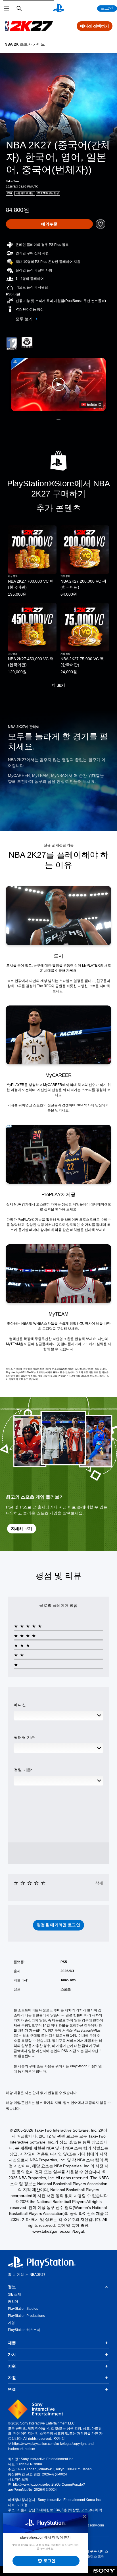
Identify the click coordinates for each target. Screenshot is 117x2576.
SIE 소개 (14, 2294)
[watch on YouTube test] (91, 404)
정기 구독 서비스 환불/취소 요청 (95, 2554)
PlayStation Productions (26, 2316)
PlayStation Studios (23, 2309)
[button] (59, 384)
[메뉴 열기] (7, 8)
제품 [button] (12, 2343)
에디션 (20, 1705)
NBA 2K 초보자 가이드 (25, 44)
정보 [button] (12, 2287)
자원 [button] (12, 2378)
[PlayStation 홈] (58, 8)
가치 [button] (12, 2355)
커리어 (13, 2302)
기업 (11, 2323)
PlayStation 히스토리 (24, 2330)
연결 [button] (12, 2389)
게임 (20, 2275)
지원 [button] (12, 2366)
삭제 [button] (99, 1883)
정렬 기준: (23, 1770)
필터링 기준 (24, 1737)
